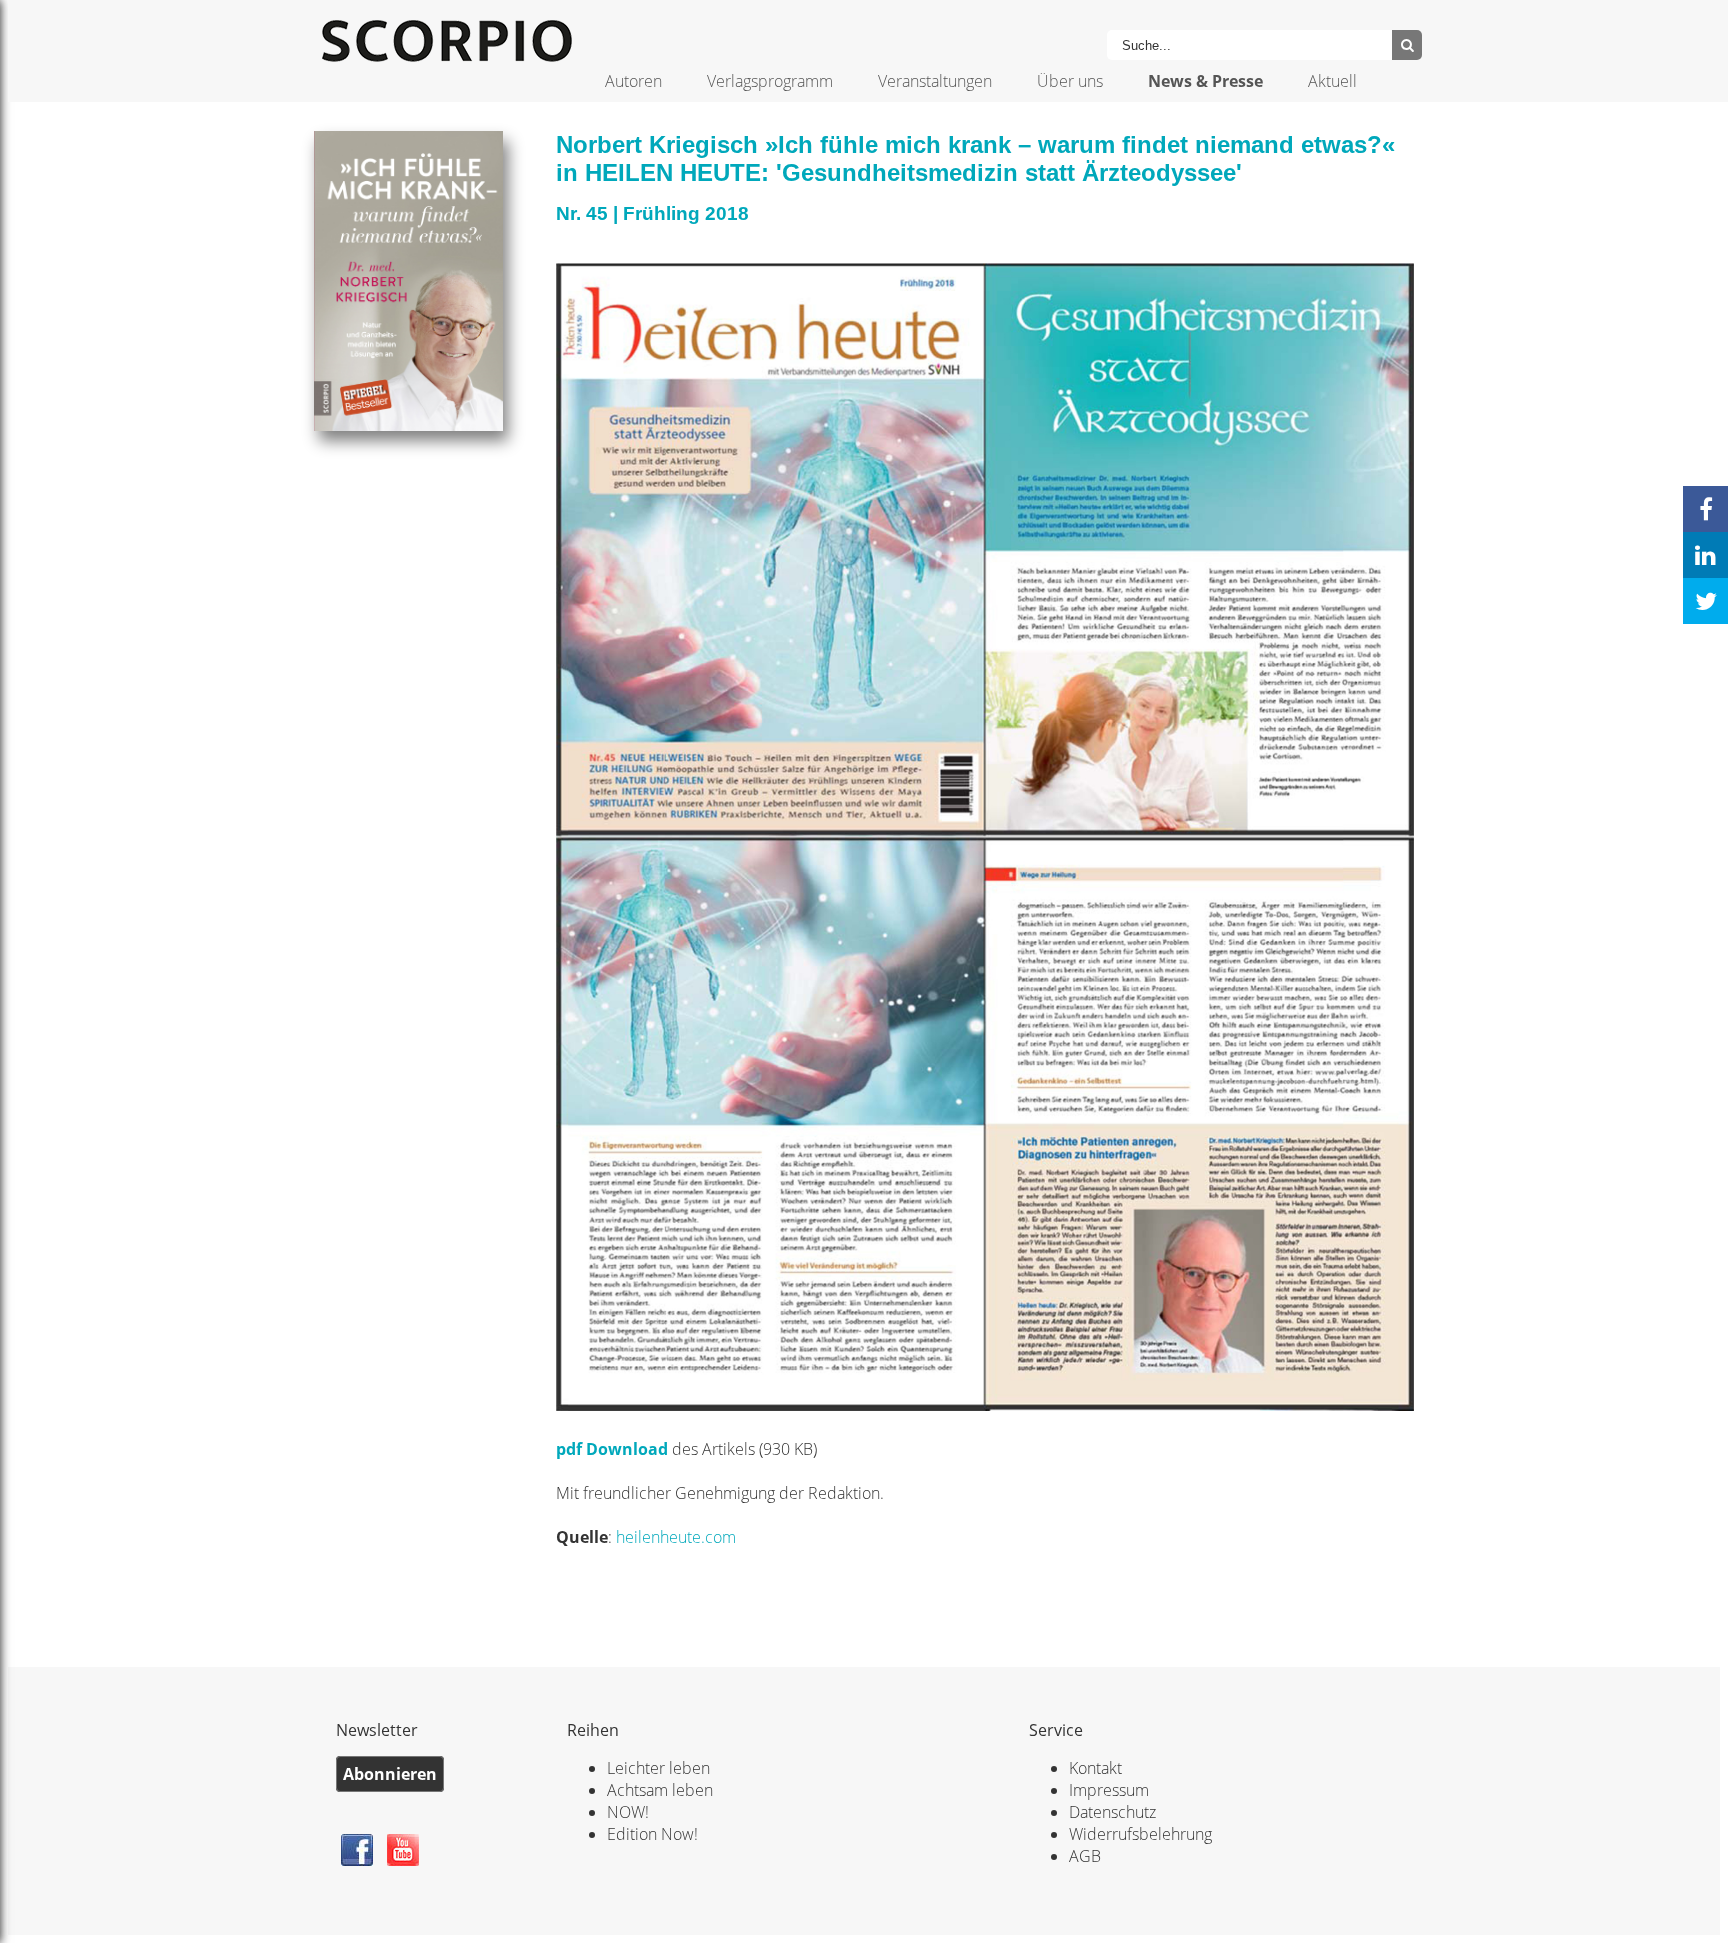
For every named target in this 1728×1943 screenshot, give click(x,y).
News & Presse (1205, 81)
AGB (1085, 1856)
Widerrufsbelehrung (1140, 1834)
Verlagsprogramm (770, 81)
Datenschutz (1112, 1812)
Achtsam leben (660, 1790)
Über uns (1070, 81)
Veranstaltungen (935, 81)
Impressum (1109, 1790)
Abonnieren (390, 1774)
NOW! (628, 1812)
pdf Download (614, 1449)
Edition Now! (652, 1834)
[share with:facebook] (1705, 509)
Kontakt (1095, 1768)
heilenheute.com (676, 1537)
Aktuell (1332, 81)
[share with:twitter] (1705, 601)
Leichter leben (658, 1768)
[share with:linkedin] (1705, 555)
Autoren (633, 81)
